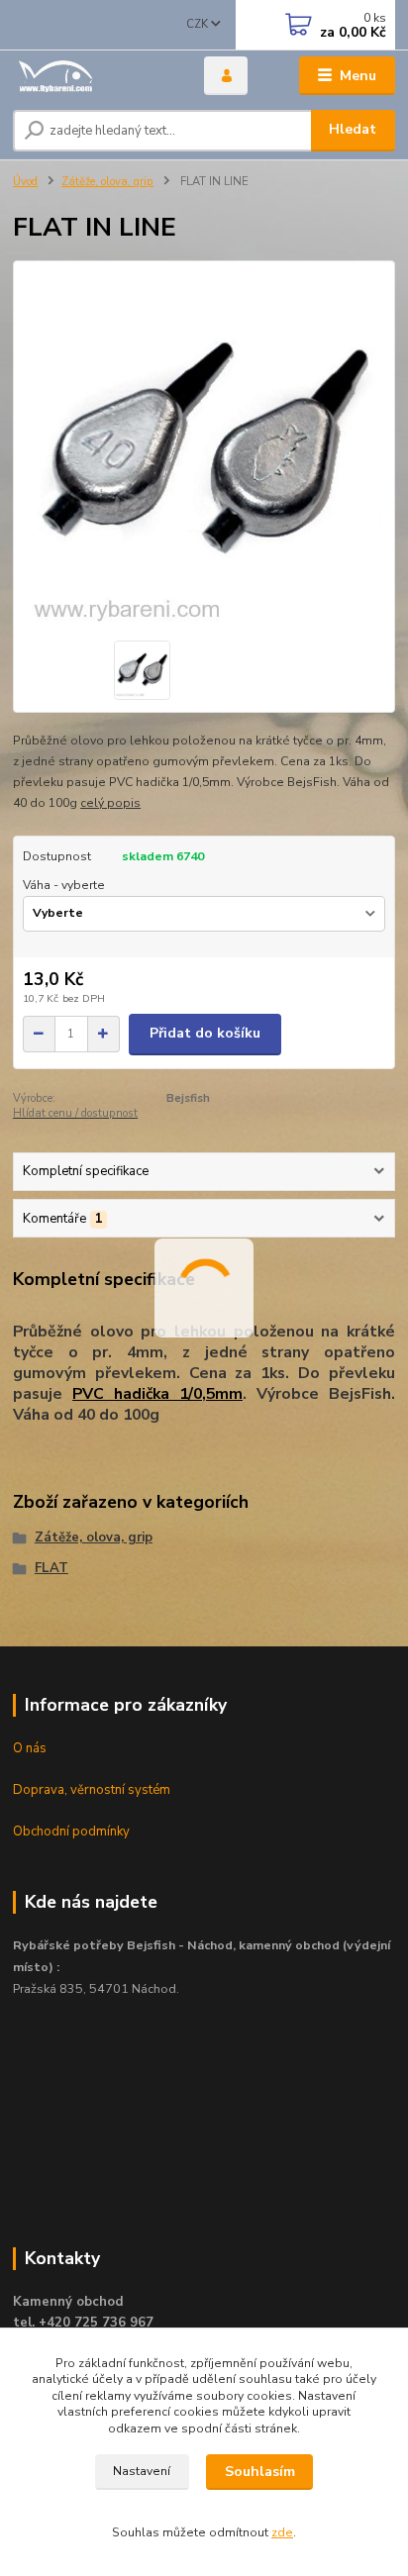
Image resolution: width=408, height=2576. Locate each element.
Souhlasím (260, 2472)
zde (282, 2532)
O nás (30, 1748)
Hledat (353, 129)
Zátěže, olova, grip (107, 182)
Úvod (25, 182)
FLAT (51, 1568)
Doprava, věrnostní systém (92, 1790)
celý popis (110, 803)
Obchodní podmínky (71, 1832)
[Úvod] (93, 76)
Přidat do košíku (205, 1033)
